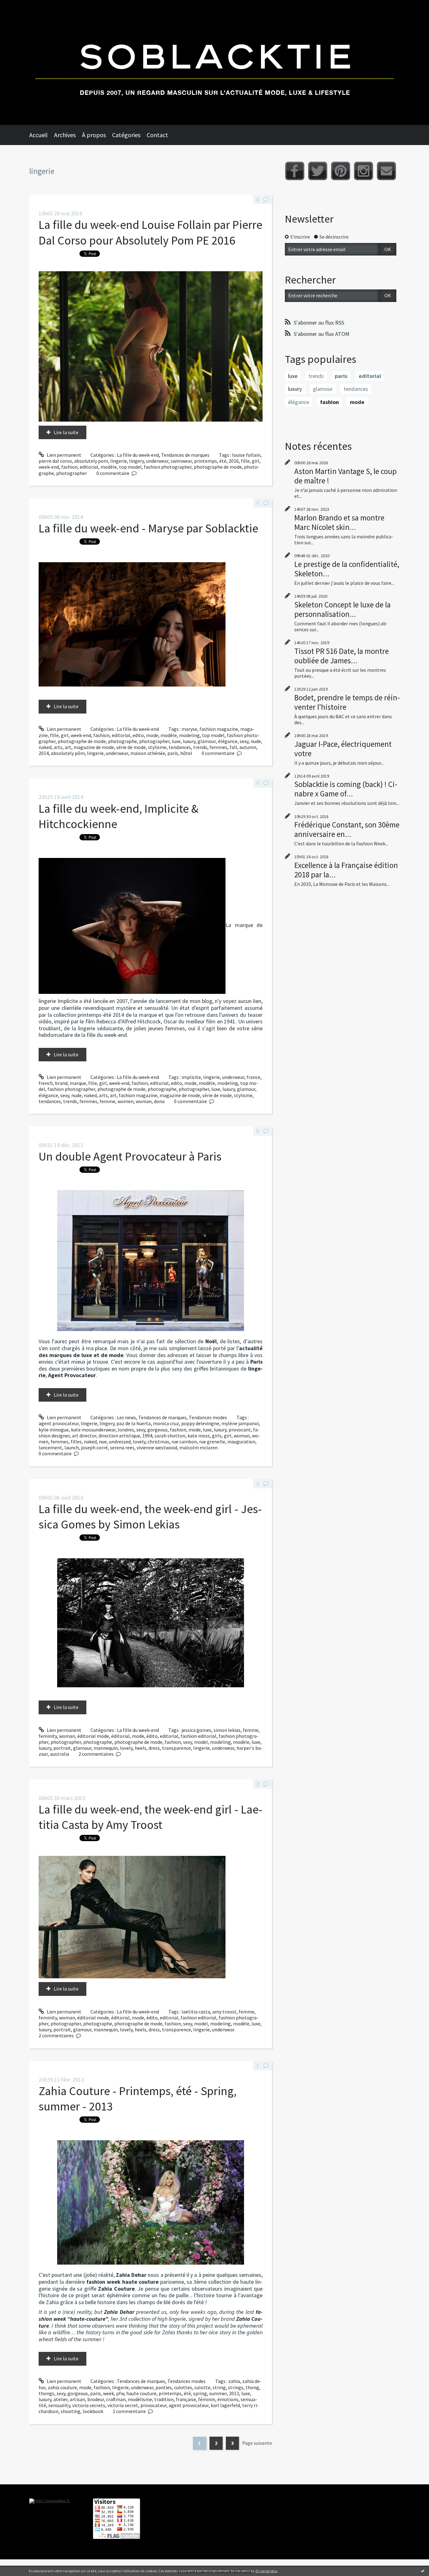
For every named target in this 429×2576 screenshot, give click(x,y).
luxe (176, 741)
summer (218, 2393)
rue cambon (184, 1442)
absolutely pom (91, 461)
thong (252, 2387)
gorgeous (157, 1430)
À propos (94, 135)
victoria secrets (89, 2405)
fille (245, 461)
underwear (157, 461)
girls (217, 1436)
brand (61, 1083)
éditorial (120, 1736)
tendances (180, 747)
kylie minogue (54, 1430)
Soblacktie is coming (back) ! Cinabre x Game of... (346, 789)
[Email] (386, 171)
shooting (71, 2411)
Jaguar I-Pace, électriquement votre (343, 749)
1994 (147, 1436)
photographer (72, 473)
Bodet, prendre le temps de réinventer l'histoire (347, 702)
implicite (191, 1077)
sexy (244, 741)
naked (45, 747)
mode (152, 735)
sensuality (59, 2405)
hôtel (186, 753)
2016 (234, 461)
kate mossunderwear (93, 1430)
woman (144, 1101)
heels (141, 1748)
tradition (164, 2399)
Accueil (38, 135)
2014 (44, 753)
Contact (157, 135)
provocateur (153, 2405)
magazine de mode (94, 747)
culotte (202, 2387)
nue (103, 1442)
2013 (234, 2393)
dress (154, 1748)
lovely (139, 1442)
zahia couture (62, 2387)
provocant (240, 1430)
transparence (176, 1748)
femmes (218, 747)
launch (72, 1447)
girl (256, 461)
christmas (158, 1442)
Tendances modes (208, 1417)
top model (130, 467)
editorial (89, 467)
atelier (60, 2399)
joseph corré (94, 1447)
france (253, 1077)
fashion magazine (219, 729)
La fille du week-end (138, 455)
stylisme (157, 747)
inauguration (241, 1442)
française (186, 2399)
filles (76, 1442)
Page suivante (257, 2443)
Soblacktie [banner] (215, 62)
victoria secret (123, 2405)
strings (236, 2387)
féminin (207, 2399)
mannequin (106, 1748)
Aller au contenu (21, 6)
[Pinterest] (341, 171)
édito (152, 1736)
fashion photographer (168, 467)
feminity (48, 1736)
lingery (136, 461)
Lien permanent (64, 455)
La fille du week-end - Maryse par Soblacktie (148, 528)
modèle (109, 467)
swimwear (181, 461)
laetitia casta (196, 2012)
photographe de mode (218, 467)
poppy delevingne (200, 1423)
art (68, 747)
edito (138, 735)
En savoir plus (266, 2571)
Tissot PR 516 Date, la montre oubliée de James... (342, 656)
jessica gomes (196, 1730)
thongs (46, 2393)
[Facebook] (295, 171)
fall (233, 747)
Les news (126, 1417)
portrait (62, 1748)
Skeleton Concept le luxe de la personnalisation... (342, 609)
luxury (189, 741)
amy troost (224, 2012)
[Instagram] (364, 171)
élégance (228, 741)
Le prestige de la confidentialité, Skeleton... (347, 569)
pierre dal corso (55, 461)
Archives (65, 135)
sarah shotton (170, 1436)
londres (126, 1430)
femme (107, 1101)
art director (84, 1436)
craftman (116, 2399)
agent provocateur (59, 1423)
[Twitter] (318, 171)
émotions (228, 2399)
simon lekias (227, 1730)
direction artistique (119, 1436)
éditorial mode (93, 1736)
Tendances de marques (185, 455)
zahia (234, 2381)
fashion (69, 467)
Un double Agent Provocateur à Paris (130, 1156)
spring (200, 2393)
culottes (183, 2387)
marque (78, 1083)
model (201, 1742)
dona (159, 1101)
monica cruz (166, 1423)
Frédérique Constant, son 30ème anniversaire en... (347, 829)
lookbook (93, 2411)
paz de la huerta (134, 1423)
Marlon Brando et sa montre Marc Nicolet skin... (339, 522)
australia (60, 1754)
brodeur (96, 2399)
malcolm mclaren (198, 1447)
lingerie (119, 461)
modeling (189, 735)
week (109, 2393)
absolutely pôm (68, 753)
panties (164, 2387)
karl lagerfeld (225, 2405)
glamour (207, 741)
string (219, 2387)
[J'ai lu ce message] (423, 2571)
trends (200, 747)
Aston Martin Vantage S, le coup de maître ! (345, 476)
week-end (49, 467)
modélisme (140, 2399)
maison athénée (148, 753)
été (223, 461)
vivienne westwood (157, 1447)
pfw (120, 2393)
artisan (77, 2399)
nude (256, 741)
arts (58, 747)
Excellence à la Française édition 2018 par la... (346, 870)
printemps (206, 461)
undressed (120, 1442)
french (46, 1083)
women (125, 1101)
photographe (122, 741)
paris (173, 753)
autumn (248, 747)
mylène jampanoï (240, 1423)
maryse (189, 729)
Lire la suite (66, 432)
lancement (50, 1447)
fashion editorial (198, 1736)
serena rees (122, 1447)
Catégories (126, 135)
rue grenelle (212, 1442)
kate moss (199, 1436)
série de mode (131, 747)
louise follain (246, 455)
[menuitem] (42, 135)
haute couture (141, 2393)
